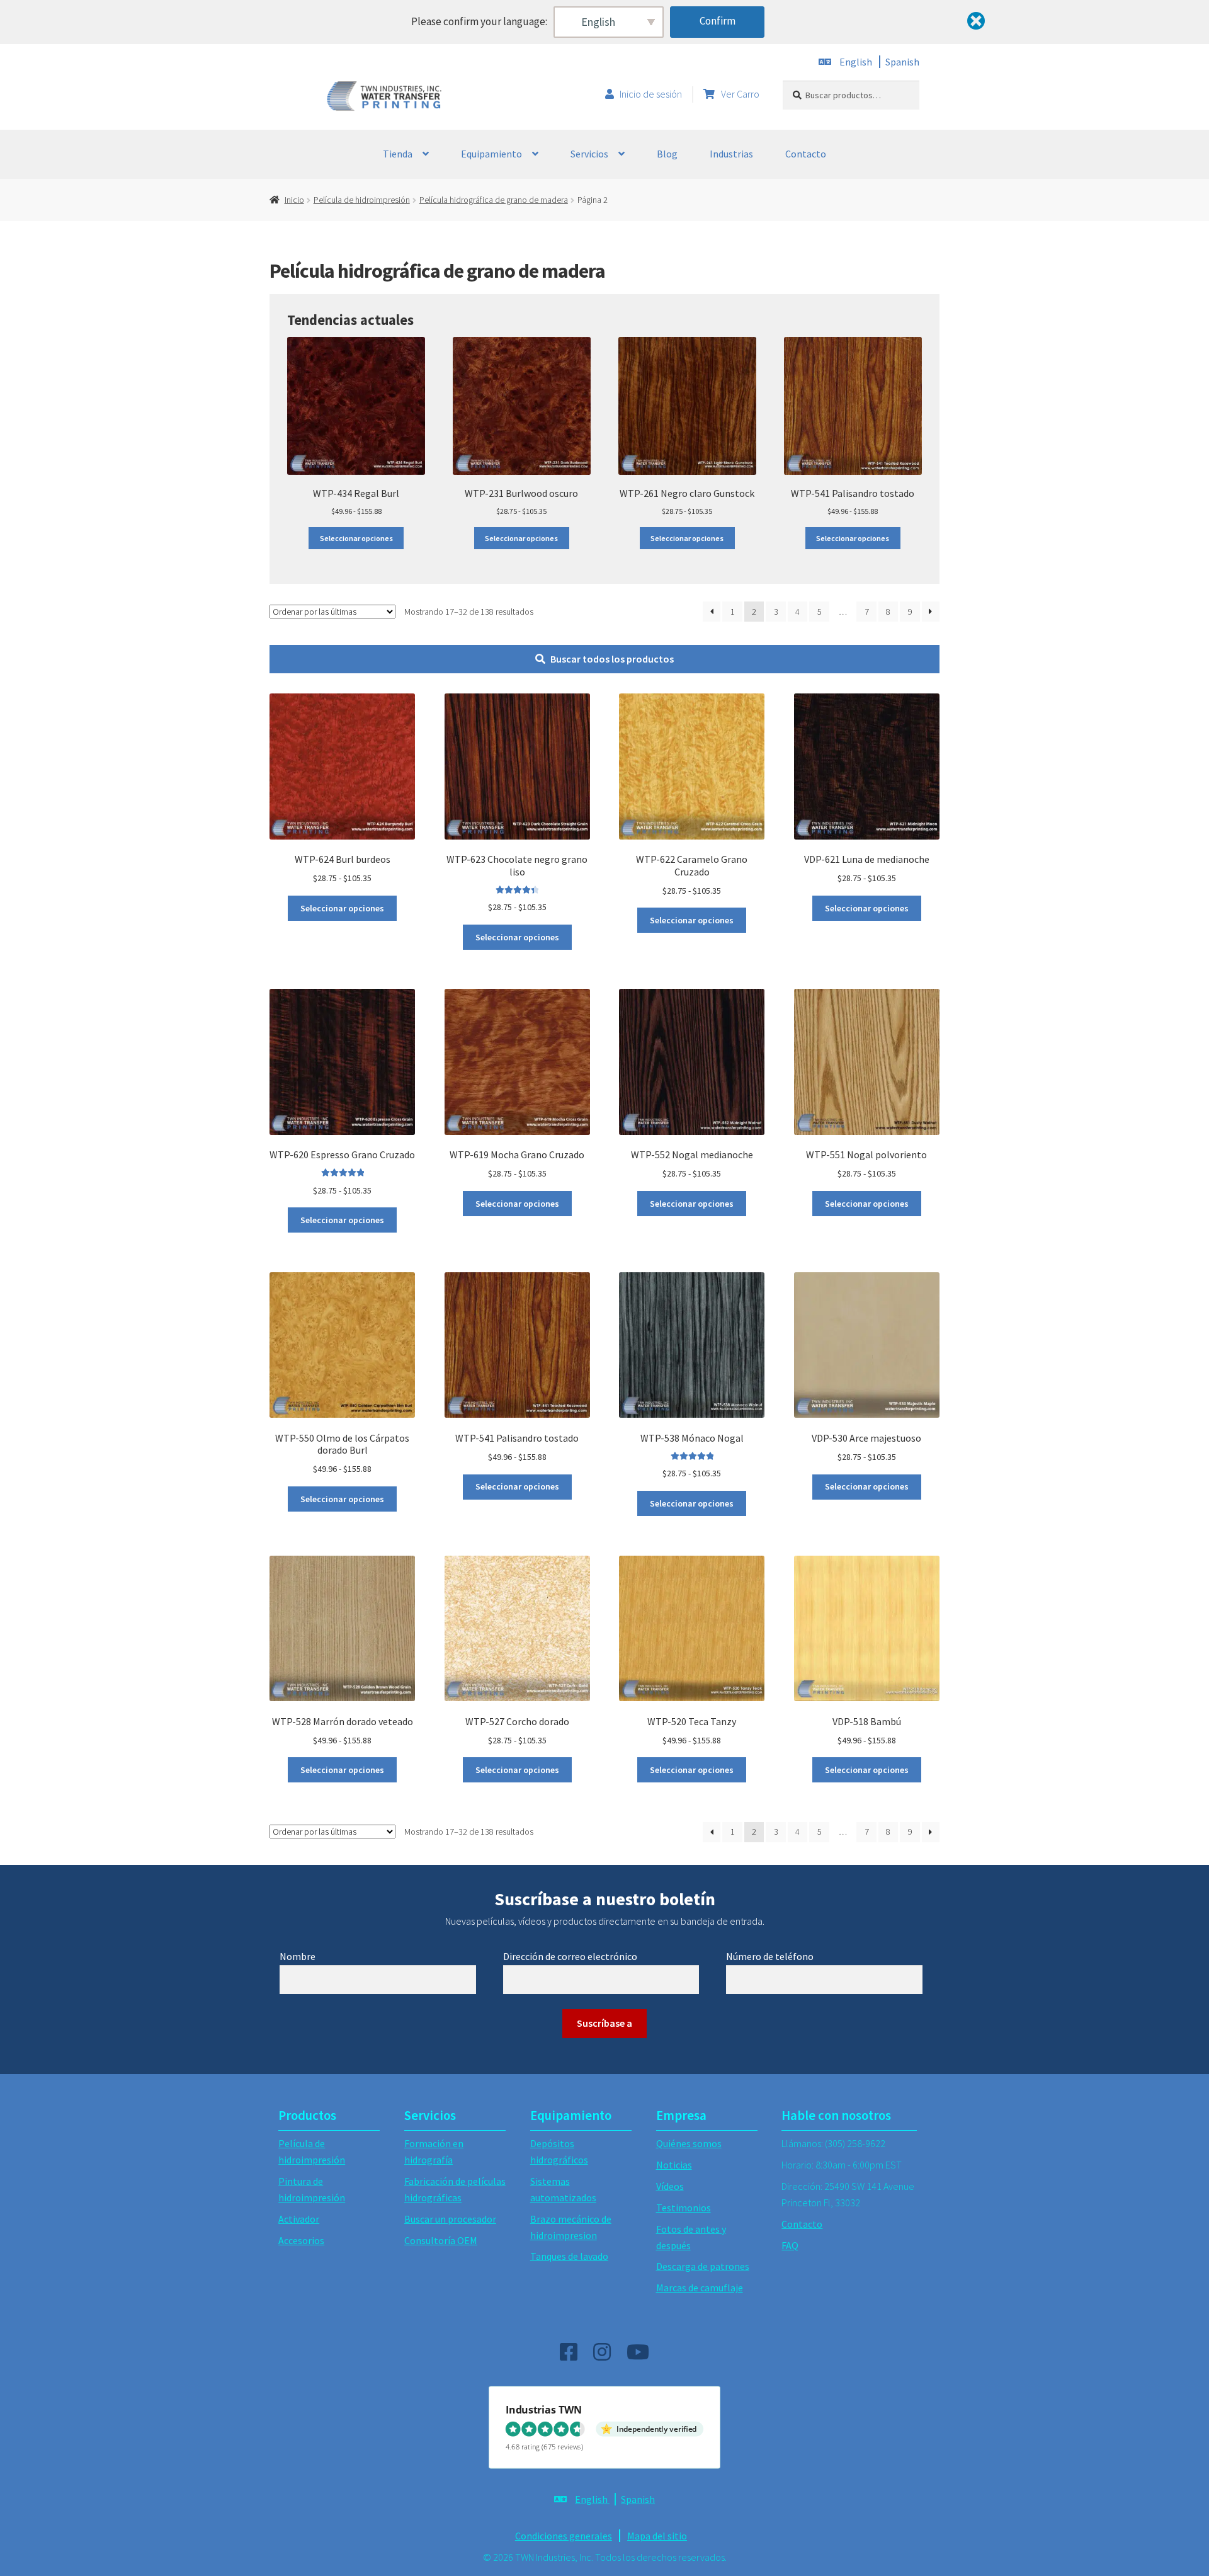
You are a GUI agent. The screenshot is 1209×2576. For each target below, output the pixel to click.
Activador (299, 2219)
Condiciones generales (564, 2536)
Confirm (718, 21)
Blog (667, 154)
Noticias (674, 2165)
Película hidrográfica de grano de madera (494, 200)
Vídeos (670, 2186)
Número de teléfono (770, 1956)
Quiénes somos (689, 2143)
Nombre (298, 1956)
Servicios (589, 154)
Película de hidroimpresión (362, 200)
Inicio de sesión (651, 94)
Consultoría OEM (441, 2240)
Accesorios (301, 2240)
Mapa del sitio (657, 2536)
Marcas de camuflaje (700, 2288)
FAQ (790, 2245)
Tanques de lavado (569, 2256)
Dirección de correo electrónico (570, 1956)
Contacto (806, 154)
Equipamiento (491, 154)
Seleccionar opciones (356, 538)
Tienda (398, 154)
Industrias (731, 154)
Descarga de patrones (703, 2266)
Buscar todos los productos (612, 659)
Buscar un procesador (450, 2219)
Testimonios (684, 2208)
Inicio (294, 200)
